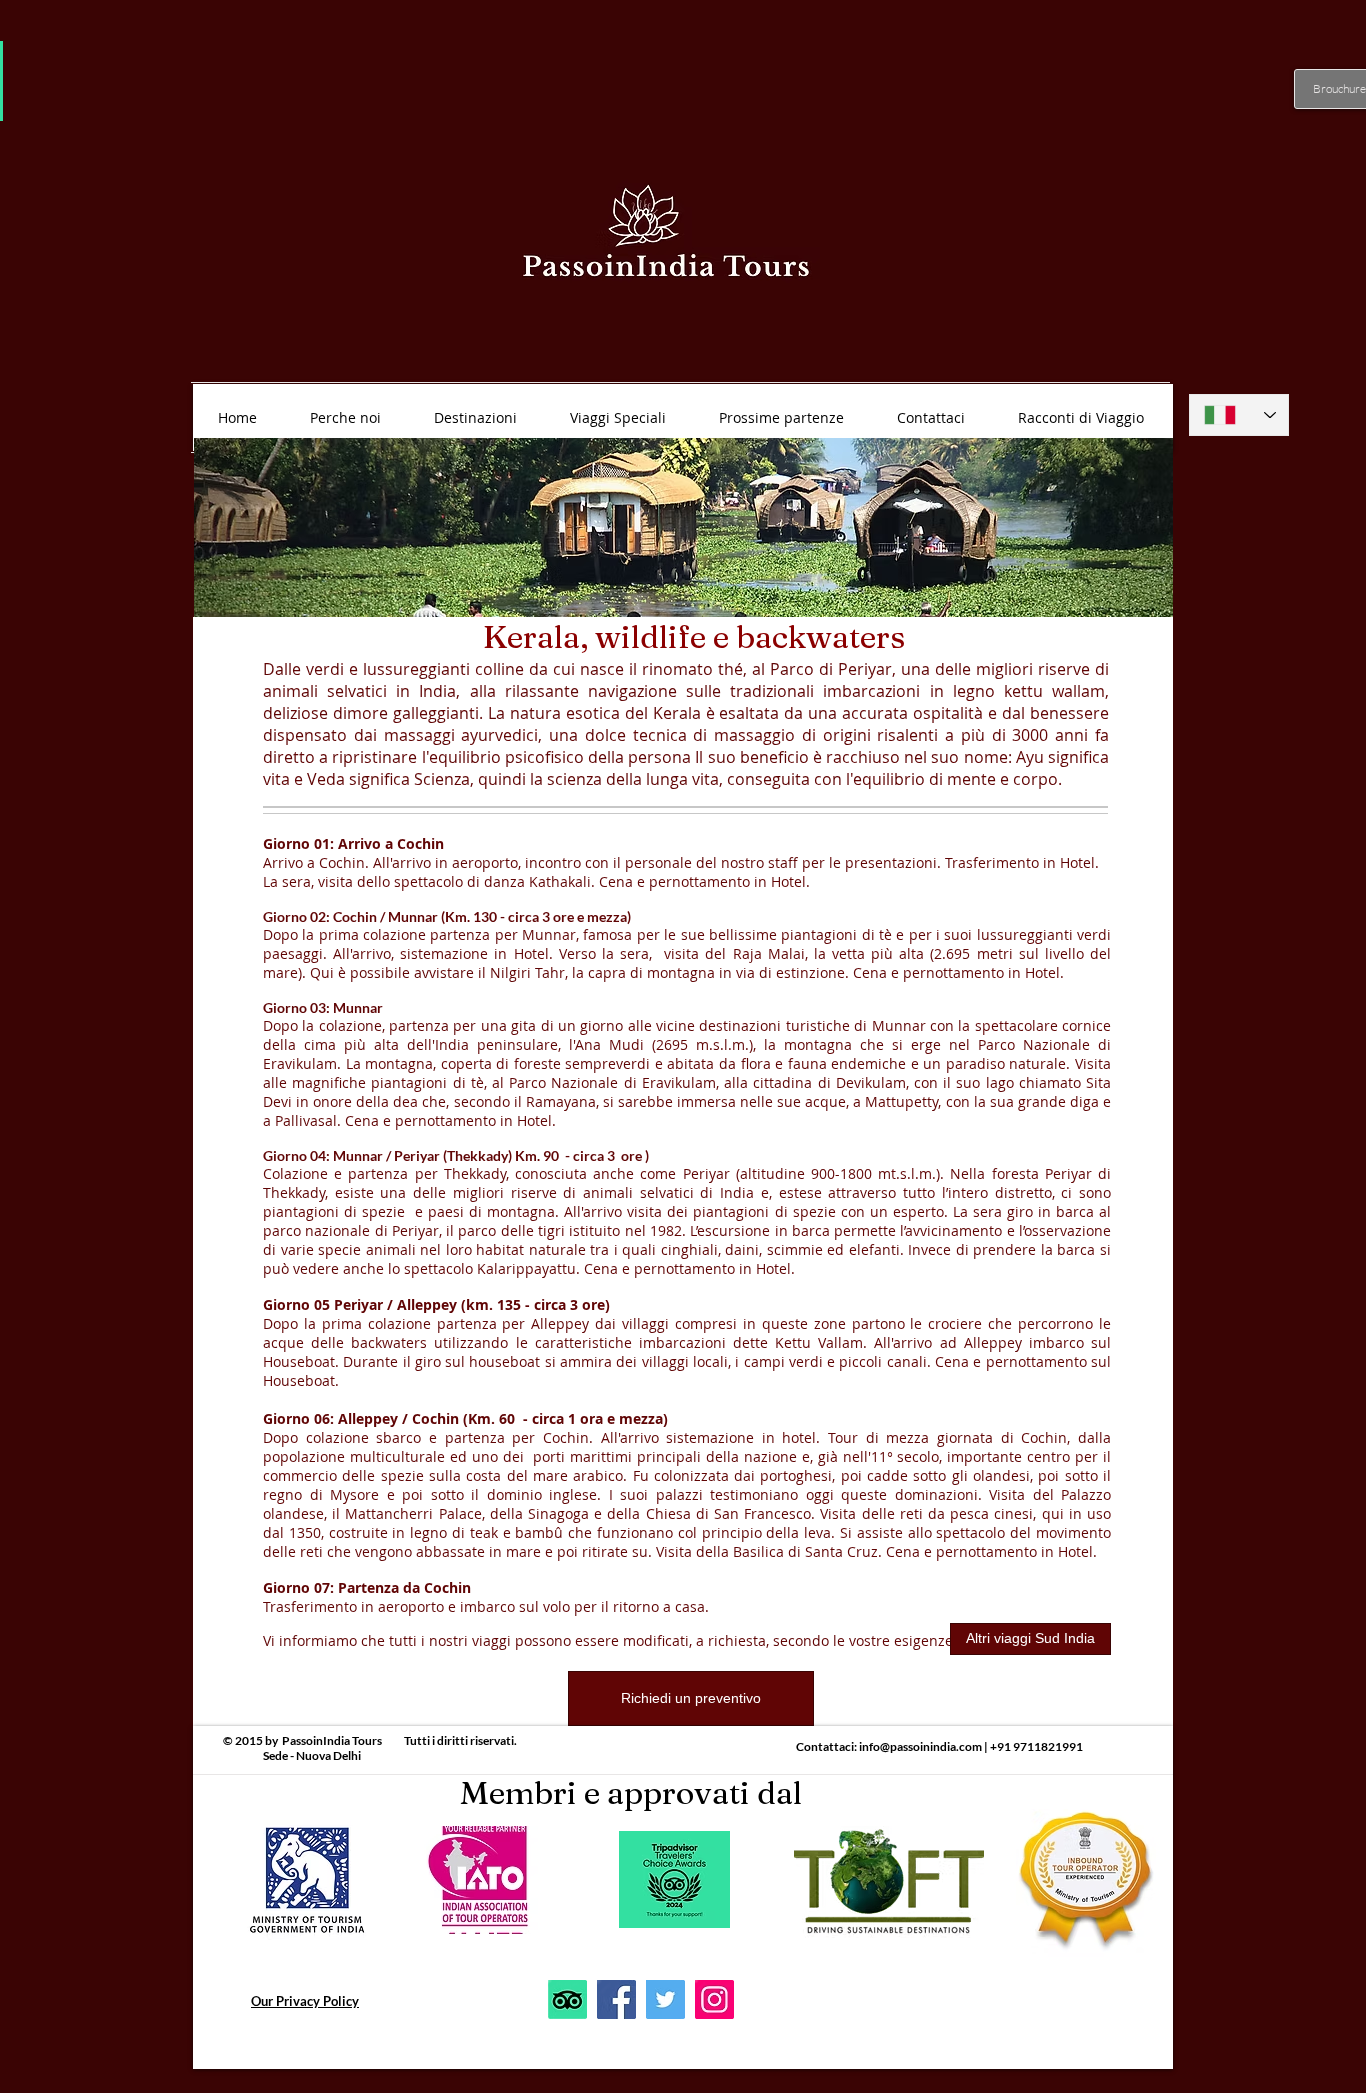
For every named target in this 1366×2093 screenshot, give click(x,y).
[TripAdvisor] (567, 1999)
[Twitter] (665, 1999)
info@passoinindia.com (920, 1746)
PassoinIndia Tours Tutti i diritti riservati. (399, 1740)
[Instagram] (714, 1999)
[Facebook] (616, 1999)
